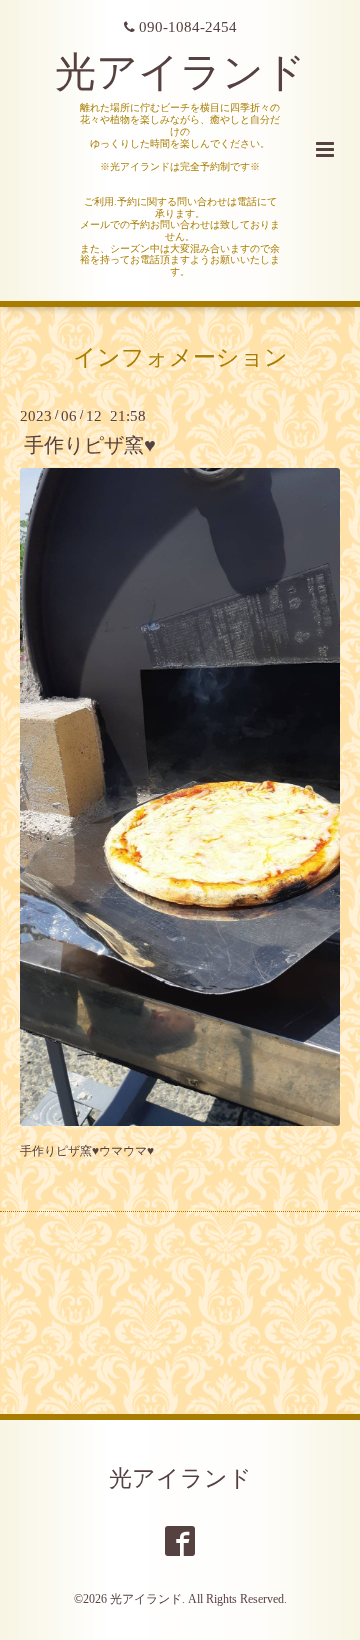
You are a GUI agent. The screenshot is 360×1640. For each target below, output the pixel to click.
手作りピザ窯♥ (90, 445)
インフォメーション (180, 357)
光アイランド (180, 72)
